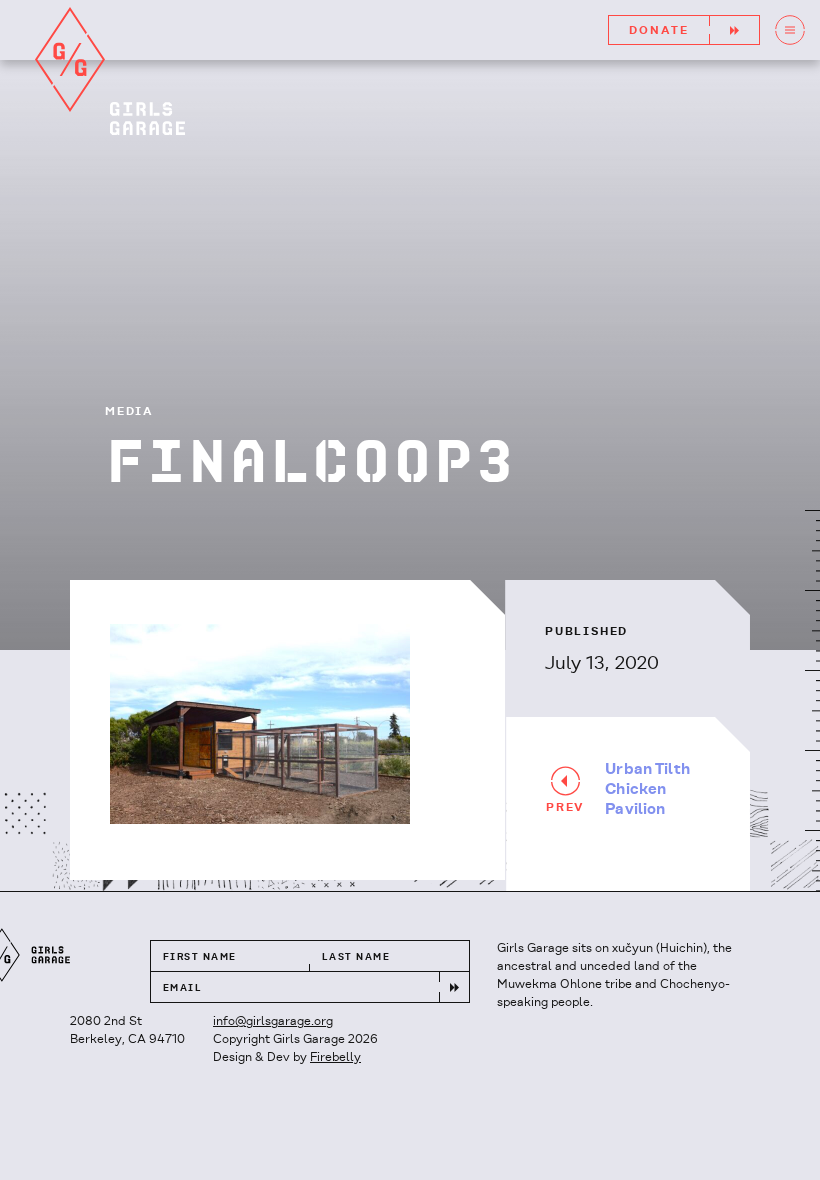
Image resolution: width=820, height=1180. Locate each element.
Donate (659, 31)
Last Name (356, 957)
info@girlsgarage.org (273, 1021)
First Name (199, 957)
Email (182, 988)
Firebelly (335, 1057)
